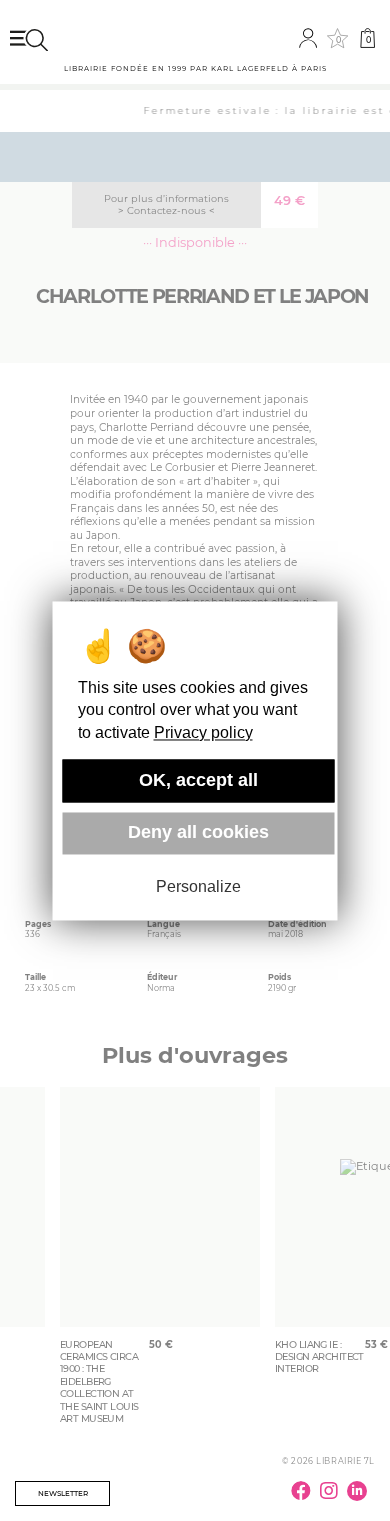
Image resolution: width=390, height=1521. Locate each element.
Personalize (198, 887)
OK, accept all (198, 780)
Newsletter (63, 1493)
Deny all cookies (198, 833)
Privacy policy (203, 732)
